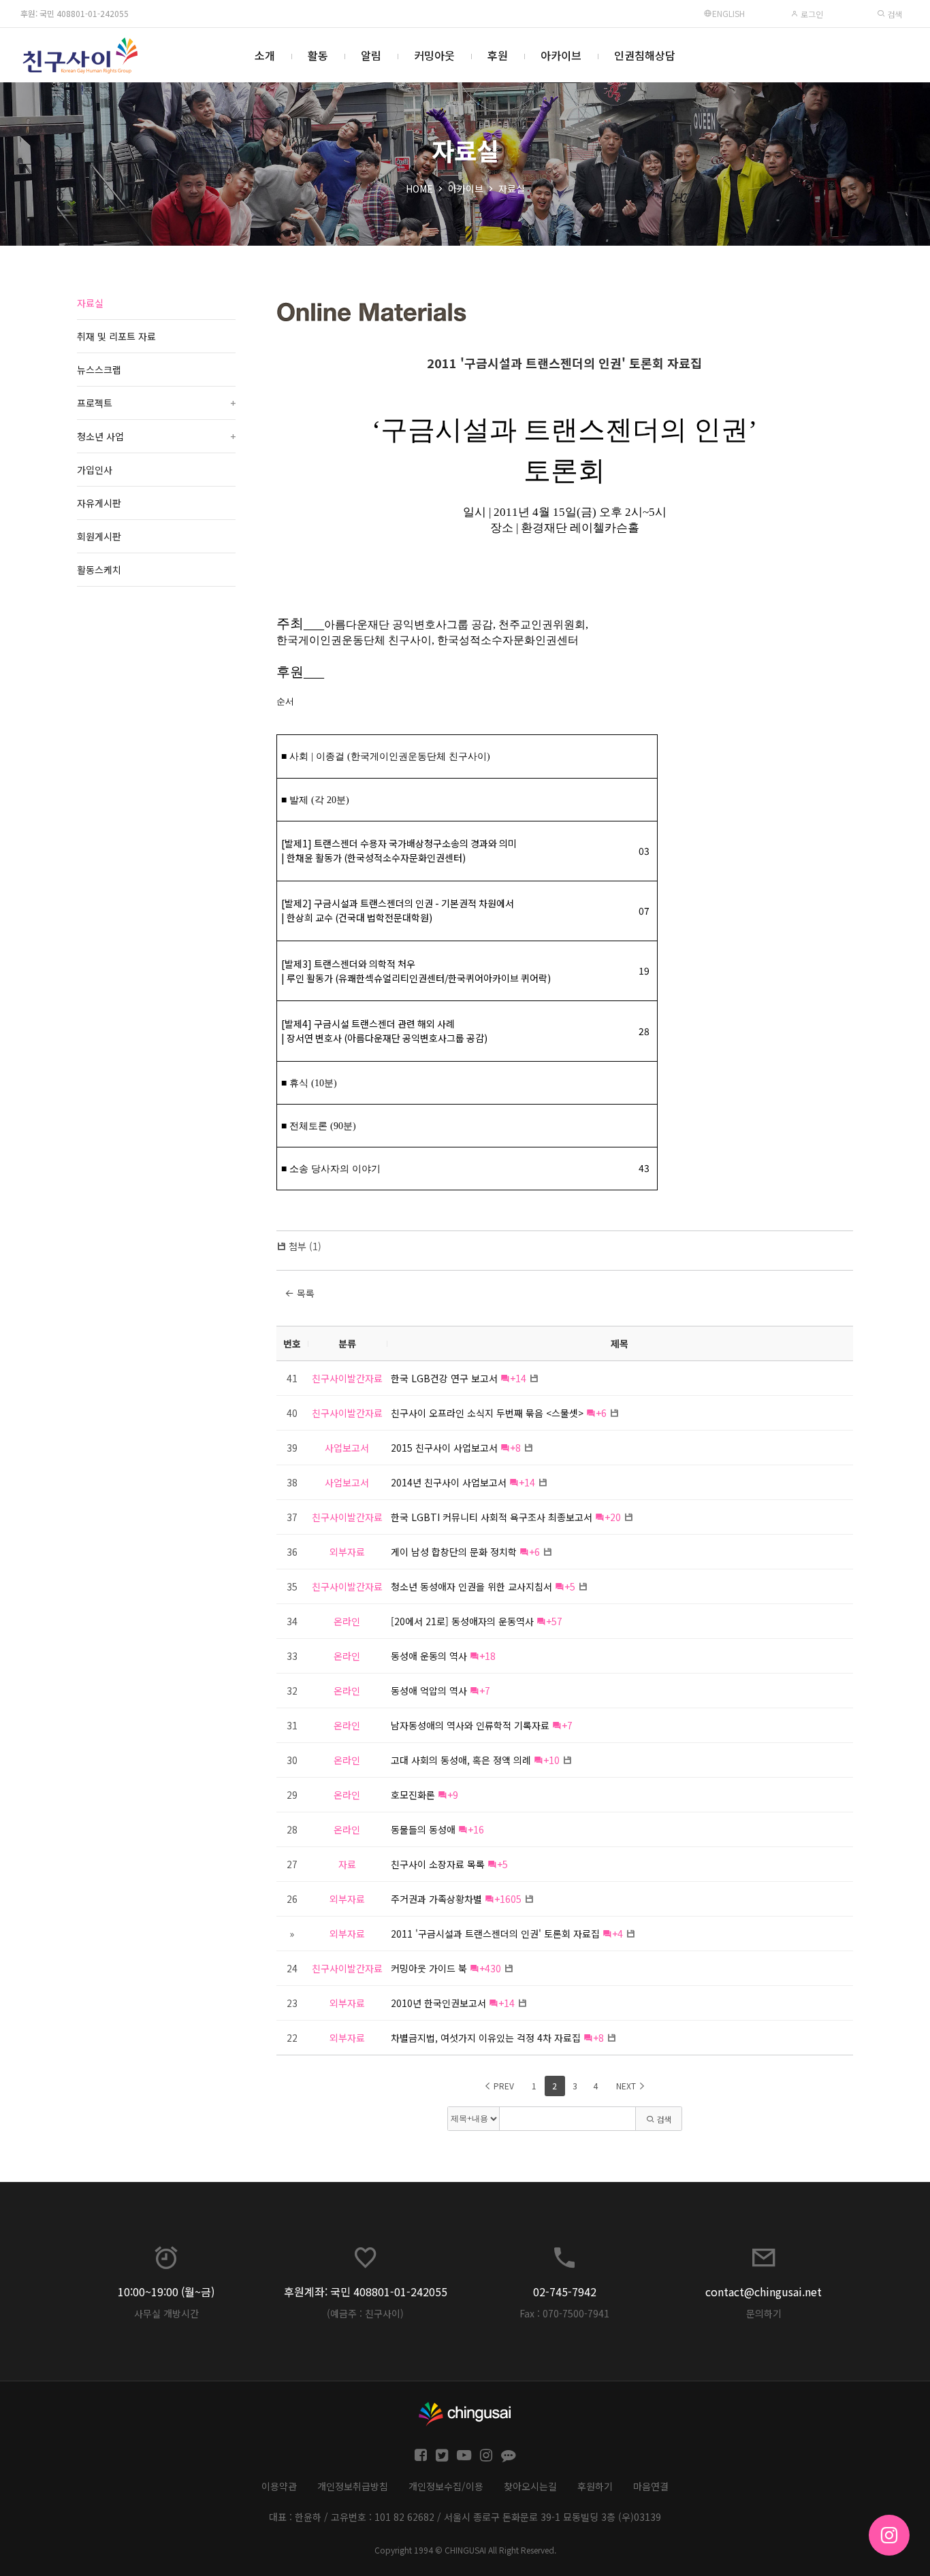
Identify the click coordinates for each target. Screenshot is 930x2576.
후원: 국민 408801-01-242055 (75, 13)
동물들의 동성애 (423, 1829)
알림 (371, 55)
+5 (570, 1586)
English (728, 13)
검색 (894, 14)
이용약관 (279, 2486)
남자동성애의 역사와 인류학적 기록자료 (470, 1725)
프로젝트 (156, 403)
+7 (485, 1691)
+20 (613, 1517)
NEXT (627, 2086)
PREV (503, 2086)
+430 (490, 1968)
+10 (551, 1760)
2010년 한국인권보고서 (438, 2003)
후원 (498, 55)
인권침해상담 (645, 55)
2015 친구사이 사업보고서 (444, 1448)
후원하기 (595, 2486)
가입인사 (95, 470)
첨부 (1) (305, 1246)
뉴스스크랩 (99, 370)
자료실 (512, 189)
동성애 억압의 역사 (429, 1691)
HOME (419, 189)
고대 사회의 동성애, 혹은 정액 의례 (461, 1760)
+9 (453, 1795)
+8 (515, 1448)
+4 (618, 1934)
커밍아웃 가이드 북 (429, 1968)
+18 (487, 1656)
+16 (476, 1829)
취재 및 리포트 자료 (116, 336)
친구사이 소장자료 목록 (438, 1864)
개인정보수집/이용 (446, 2486)
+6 (601, 1413)
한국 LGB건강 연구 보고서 (444, 1378)
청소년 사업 (156, 436)
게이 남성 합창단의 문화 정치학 (454, 1552)
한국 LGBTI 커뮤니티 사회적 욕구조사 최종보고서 (492, 1517)
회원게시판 (99, 536)
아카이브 (561, 55)
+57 (554, 1621)
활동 (318, 55)
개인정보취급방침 (353, 2486)
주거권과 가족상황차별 (436, 1899)
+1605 (508, 1899)
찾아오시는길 (530, 2486)
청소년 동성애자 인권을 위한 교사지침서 (471, 1586)
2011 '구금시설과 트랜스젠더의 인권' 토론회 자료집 (564, 363)
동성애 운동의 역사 (429, 1656)
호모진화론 (413, 1795)
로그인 (811, 14)
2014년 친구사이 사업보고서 (449, 1482)
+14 (518, 1378)
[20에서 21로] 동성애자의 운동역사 (462, 1621)
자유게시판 (99, 503)
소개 (265, 55)
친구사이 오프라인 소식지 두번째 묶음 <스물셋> (487, 1413)
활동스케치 (99, 570)
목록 (304, 1293)
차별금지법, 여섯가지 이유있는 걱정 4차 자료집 (486, 2038)
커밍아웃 (434, 55)
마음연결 (651, 2486)
